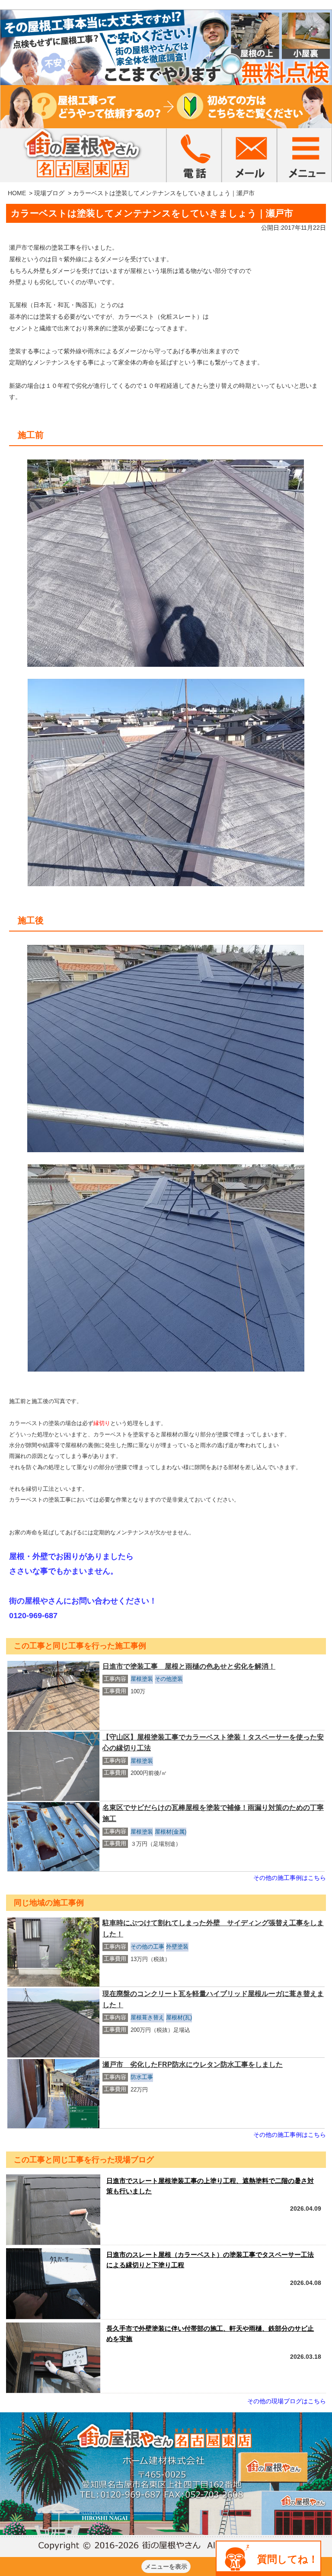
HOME (17, 193)
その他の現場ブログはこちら (287, 2401)
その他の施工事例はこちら (290, 1878)
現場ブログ (49, 193)
